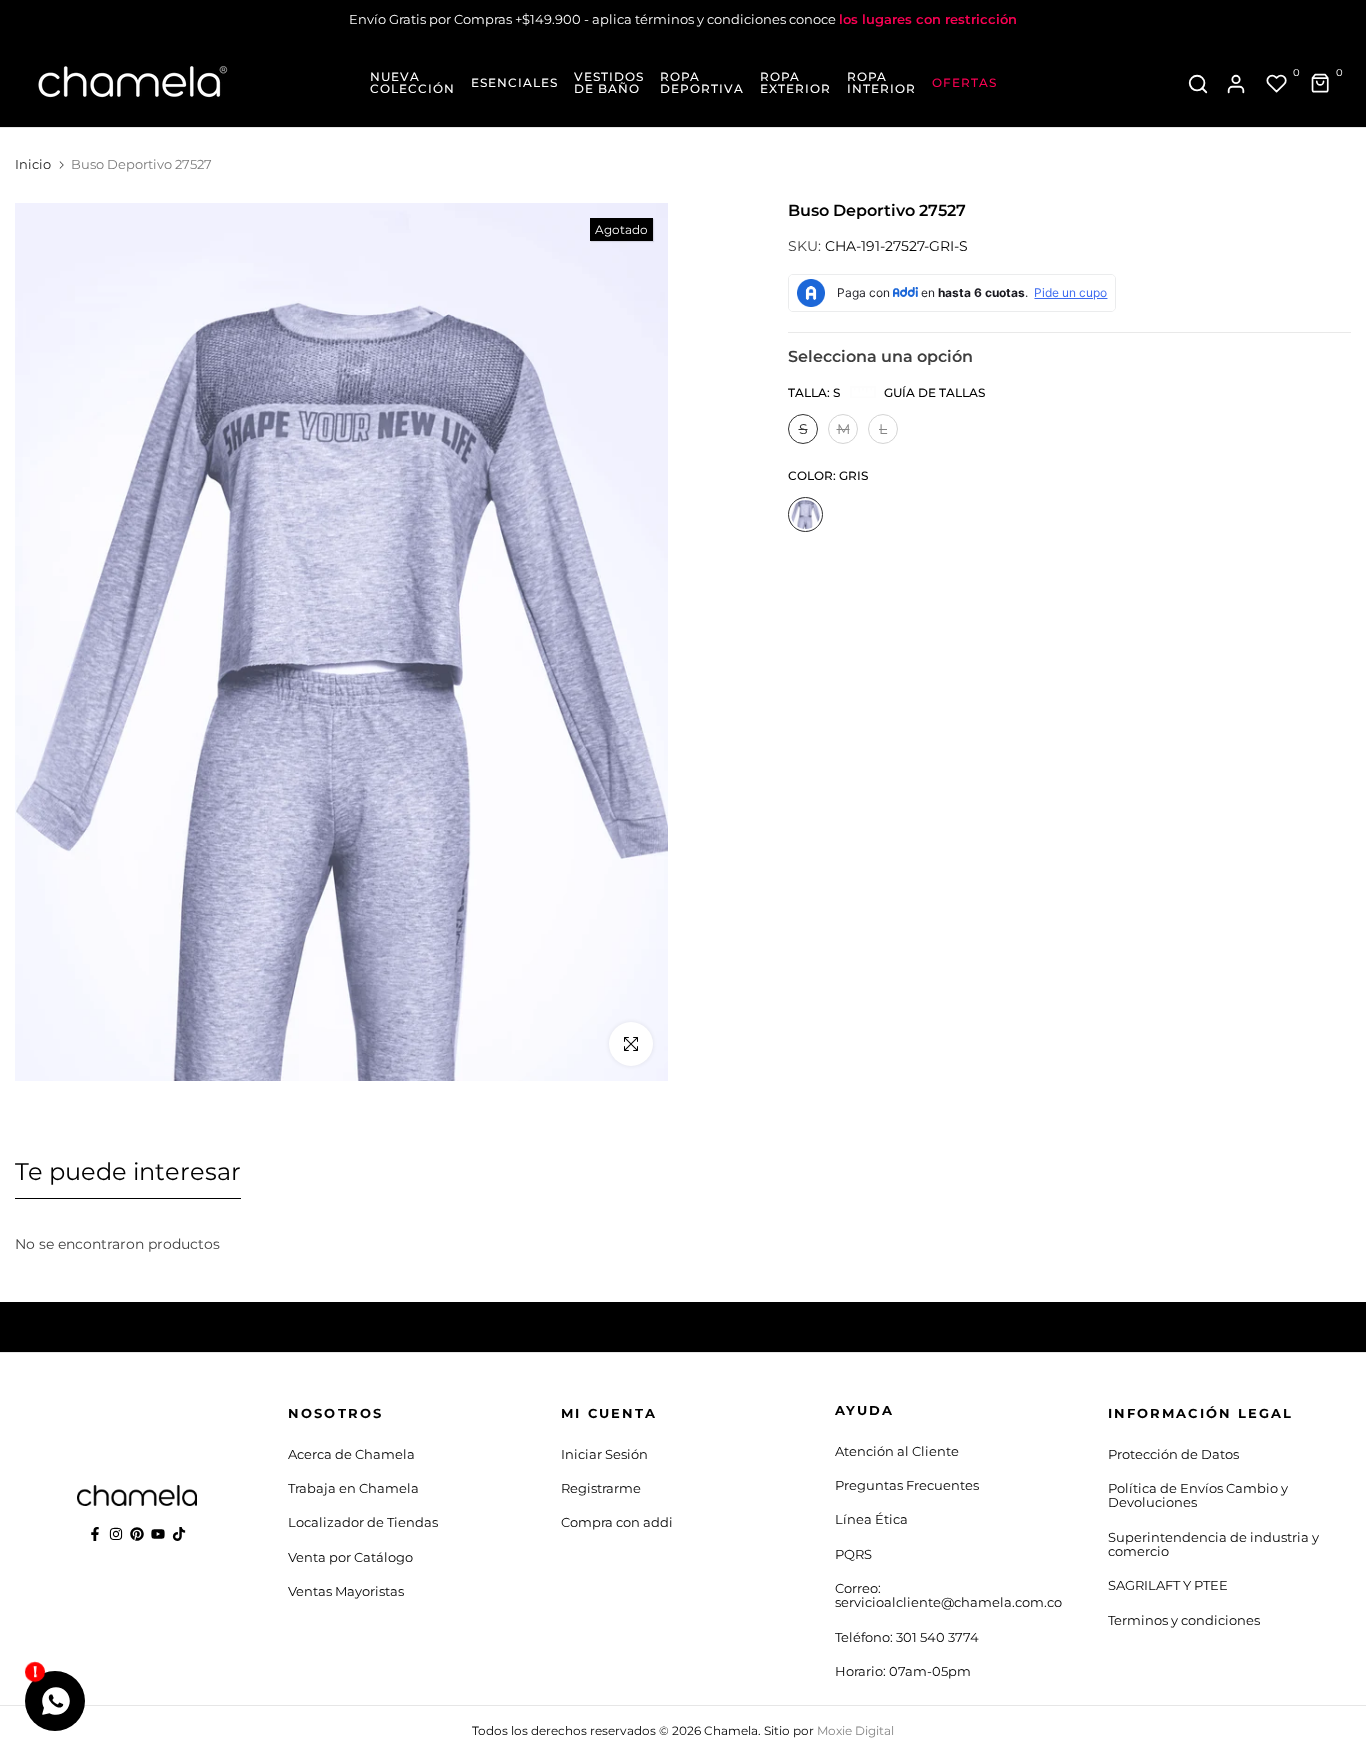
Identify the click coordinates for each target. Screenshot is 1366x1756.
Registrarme (601, 1488)
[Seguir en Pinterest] (137, 1534)
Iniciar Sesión (604, 1454)
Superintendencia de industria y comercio (1213, 1544)
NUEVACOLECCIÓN (412, 83)
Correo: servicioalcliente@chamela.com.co (948, 1595)
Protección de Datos (1173, 1454)
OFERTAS (964, 83)
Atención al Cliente (897, 1451)
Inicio (33, 164)
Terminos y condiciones (1184, 1620)
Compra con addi (617, 1522)
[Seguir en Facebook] (95, 1534)
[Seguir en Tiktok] (179, 1534)
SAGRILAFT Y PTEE (1168, 1585)
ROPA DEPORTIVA (702, 83)
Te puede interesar (128, 1171)
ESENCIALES (514, 83)
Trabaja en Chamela (353, 1488)
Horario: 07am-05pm (903, 1671)
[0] (1277, 84)
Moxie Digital (855, 1730)
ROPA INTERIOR (881, 83)
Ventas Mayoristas (346, 1591)
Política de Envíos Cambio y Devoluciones (1198, 1495)
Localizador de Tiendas (363, 1522)
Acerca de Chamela (351, 1454)
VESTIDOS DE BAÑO (609, 83)
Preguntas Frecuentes (907, 1485)
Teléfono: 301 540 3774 (907, 1637)
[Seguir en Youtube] (158, 1534)
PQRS (853, 1554)
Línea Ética (871, 1519)
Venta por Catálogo (350, 1557)
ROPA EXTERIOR (795, 83)
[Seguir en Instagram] (116, 1534)
